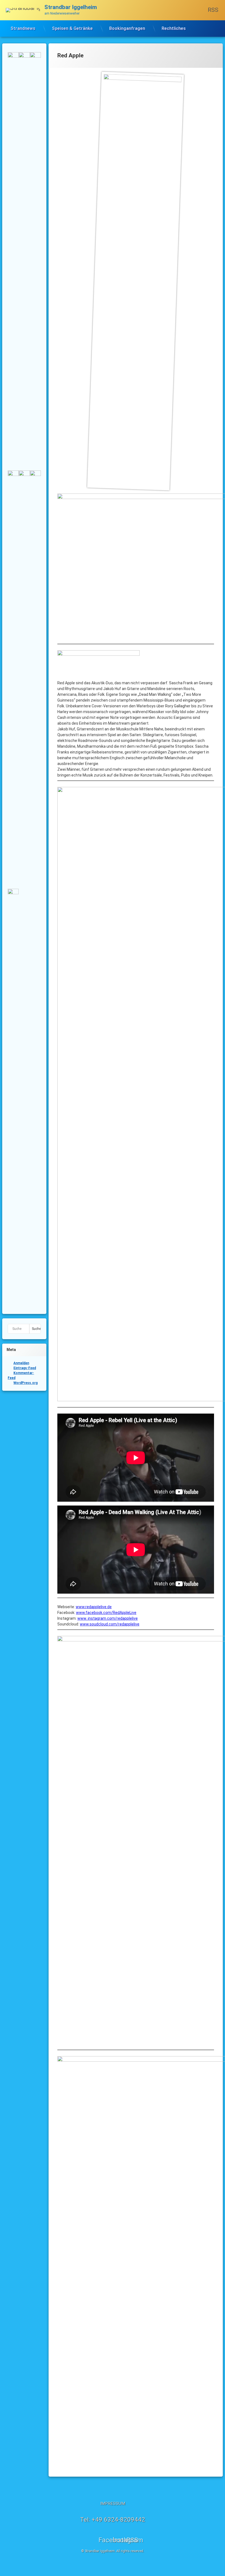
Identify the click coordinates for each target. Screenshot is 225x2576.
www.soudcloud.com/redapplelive (110, 1624)
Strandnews (23, 28)
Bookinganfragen (127, 28)
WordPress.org (26, 1383)
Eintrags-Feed (25, 1368)
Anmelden (21, 1363)
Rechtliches (174, 28)
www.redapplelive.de (94, 1607)
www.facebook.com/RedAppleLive (106, 1613)
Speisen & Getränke (72, 28)
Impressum (113, 2504)
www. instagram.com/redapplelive (108, 1618)
